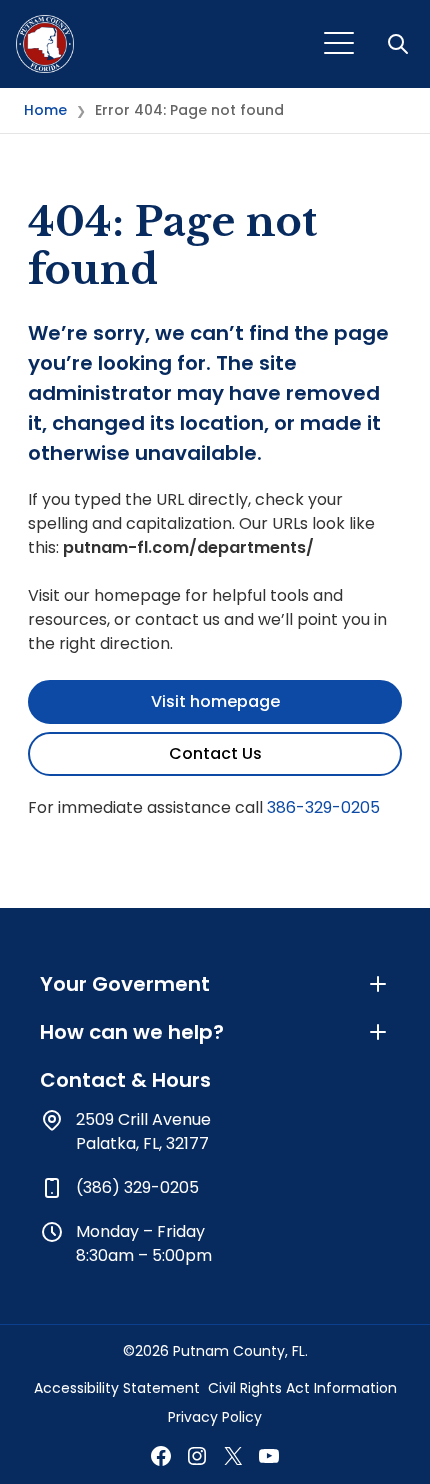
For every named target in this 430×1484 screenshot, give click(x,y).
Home (45, 110)
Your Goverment (125, 984)
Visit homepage (215, 701)
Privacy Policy (215, 1417)
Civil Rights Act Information (302, 1388)
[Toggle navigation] (339, 44)
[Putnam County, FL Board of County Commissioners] (45, 44)
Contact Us (215, 753)
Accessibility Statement (117, 1388)
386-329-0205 (323, 807)
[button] (400, 44)
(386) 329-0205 (137, 1187)
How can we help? (132, 1032)
